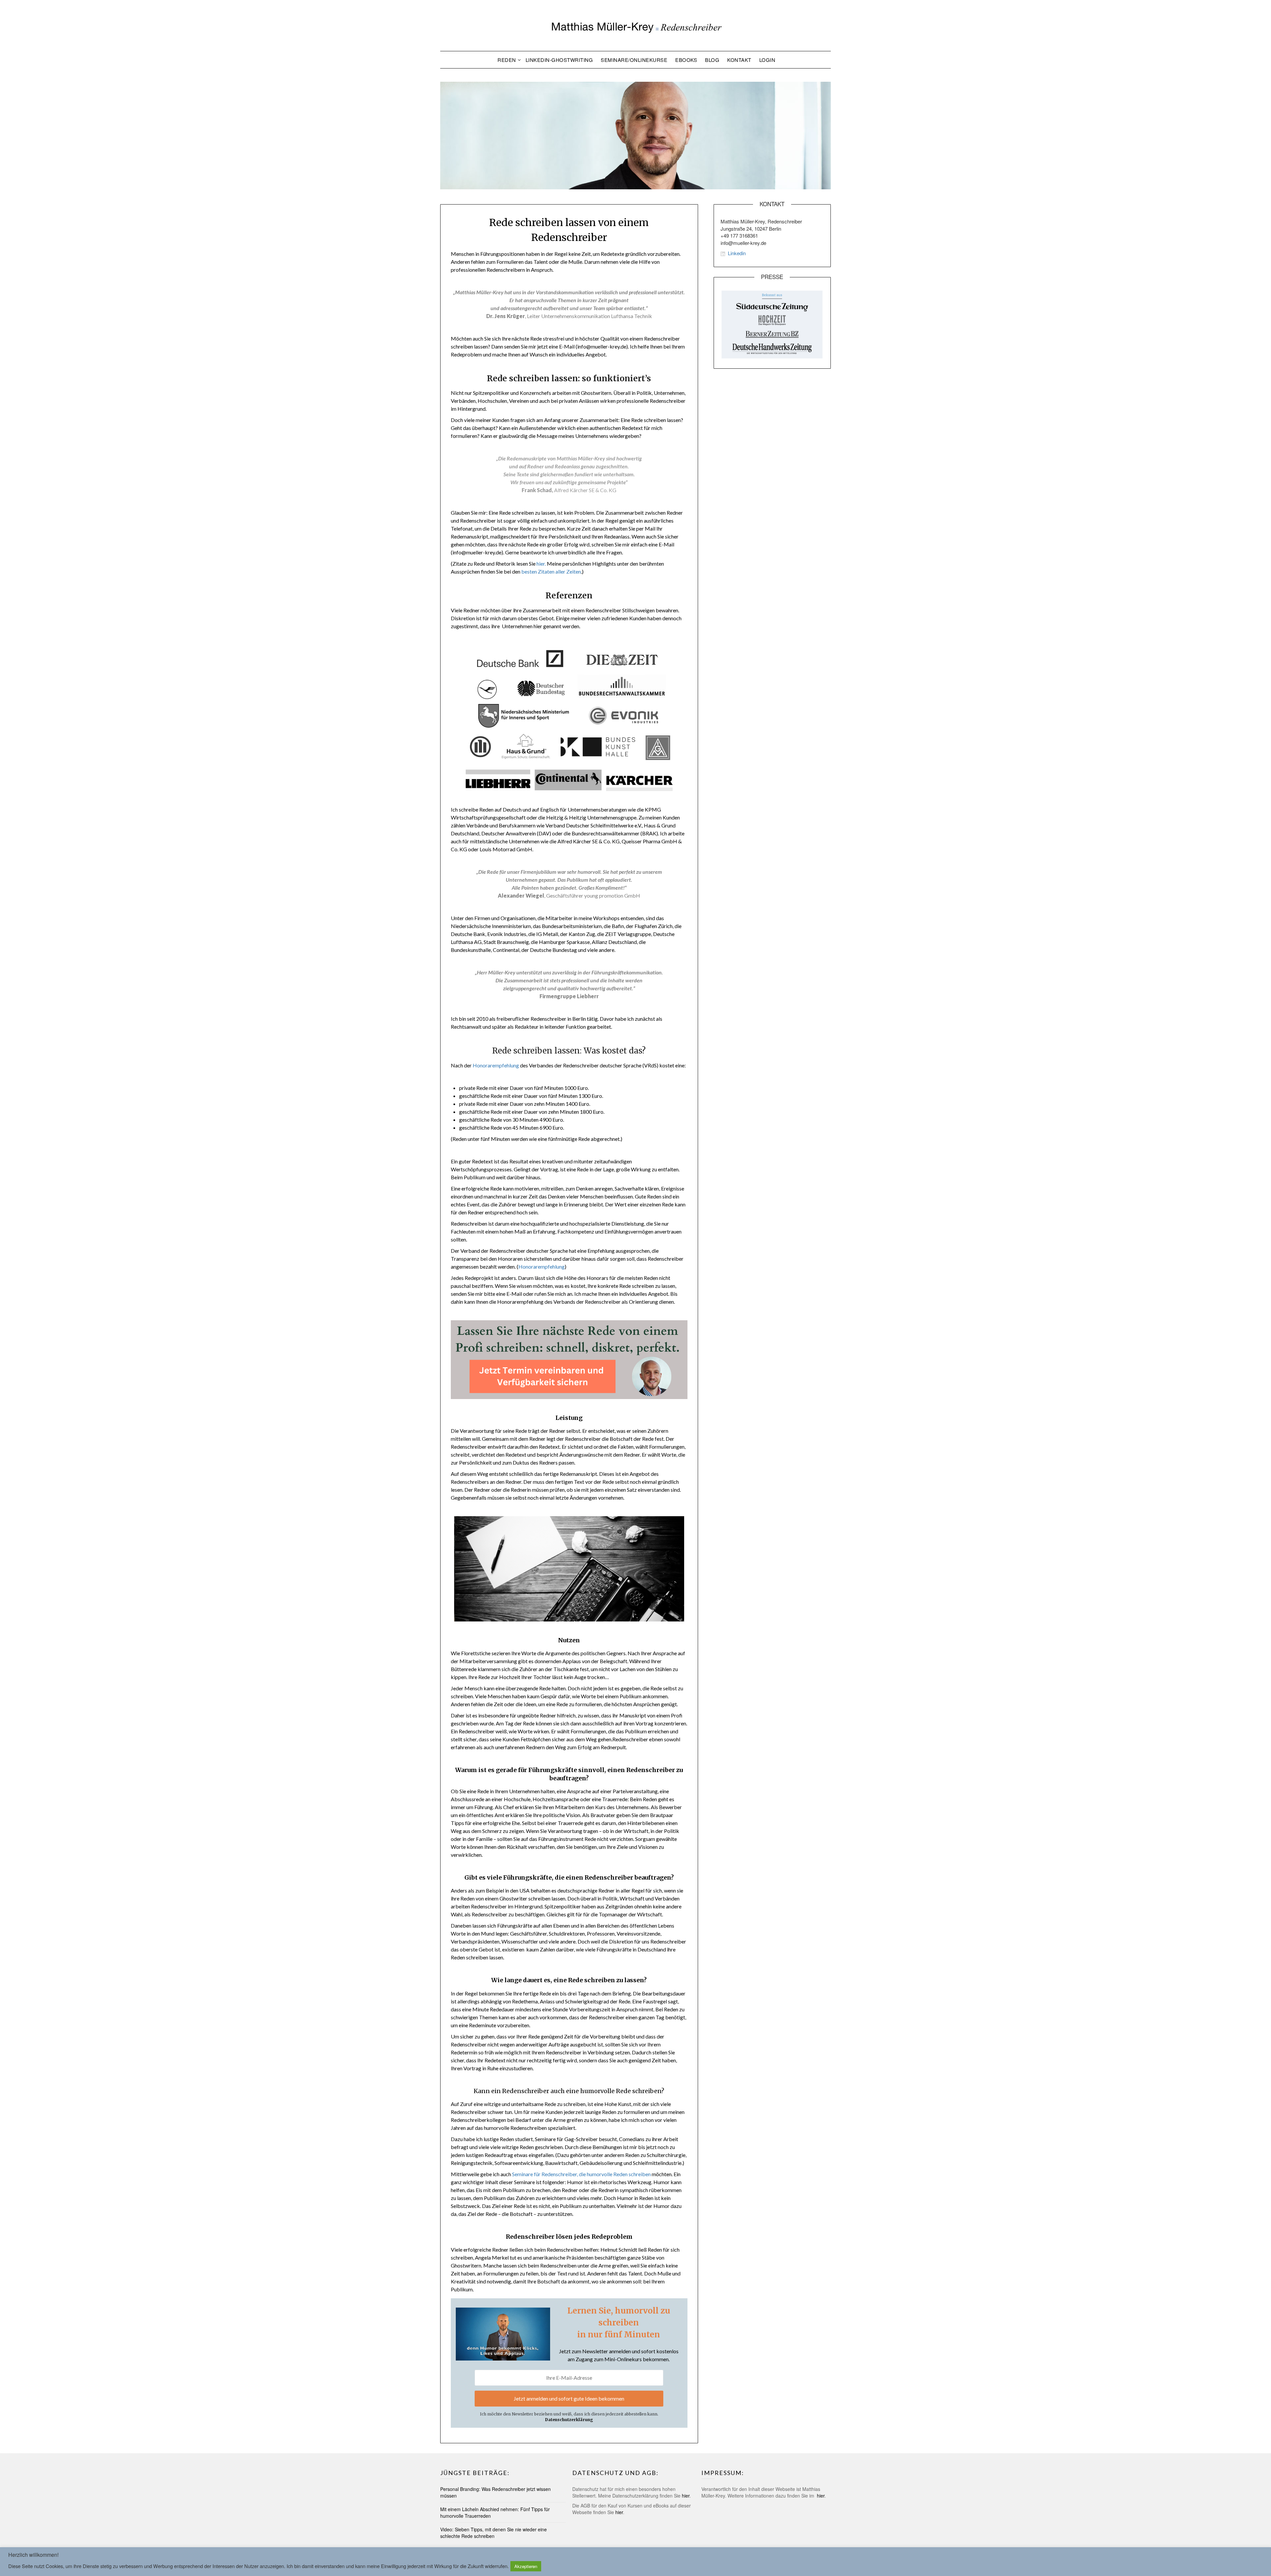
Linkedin (737, 253)
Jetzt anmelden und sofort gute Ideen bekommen (569, 2398)
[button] (636, 25)
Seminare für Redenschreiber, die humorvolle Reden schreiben (581, 2174)
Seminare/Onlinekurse (634, 60)
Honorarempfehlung (496, 1065)
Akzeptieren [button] (526, 2566)
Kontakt (739, 60)
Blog (712, 60)
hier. (541, 563)
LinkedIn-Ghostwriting (559, 60)
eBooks (686, 60)
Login (767, 60)
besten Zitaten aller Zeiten (551, 571)
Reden (507, 60)
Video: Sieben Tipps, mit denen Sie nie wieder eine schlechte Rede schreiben (494, 2533)
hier (686, 2496)
